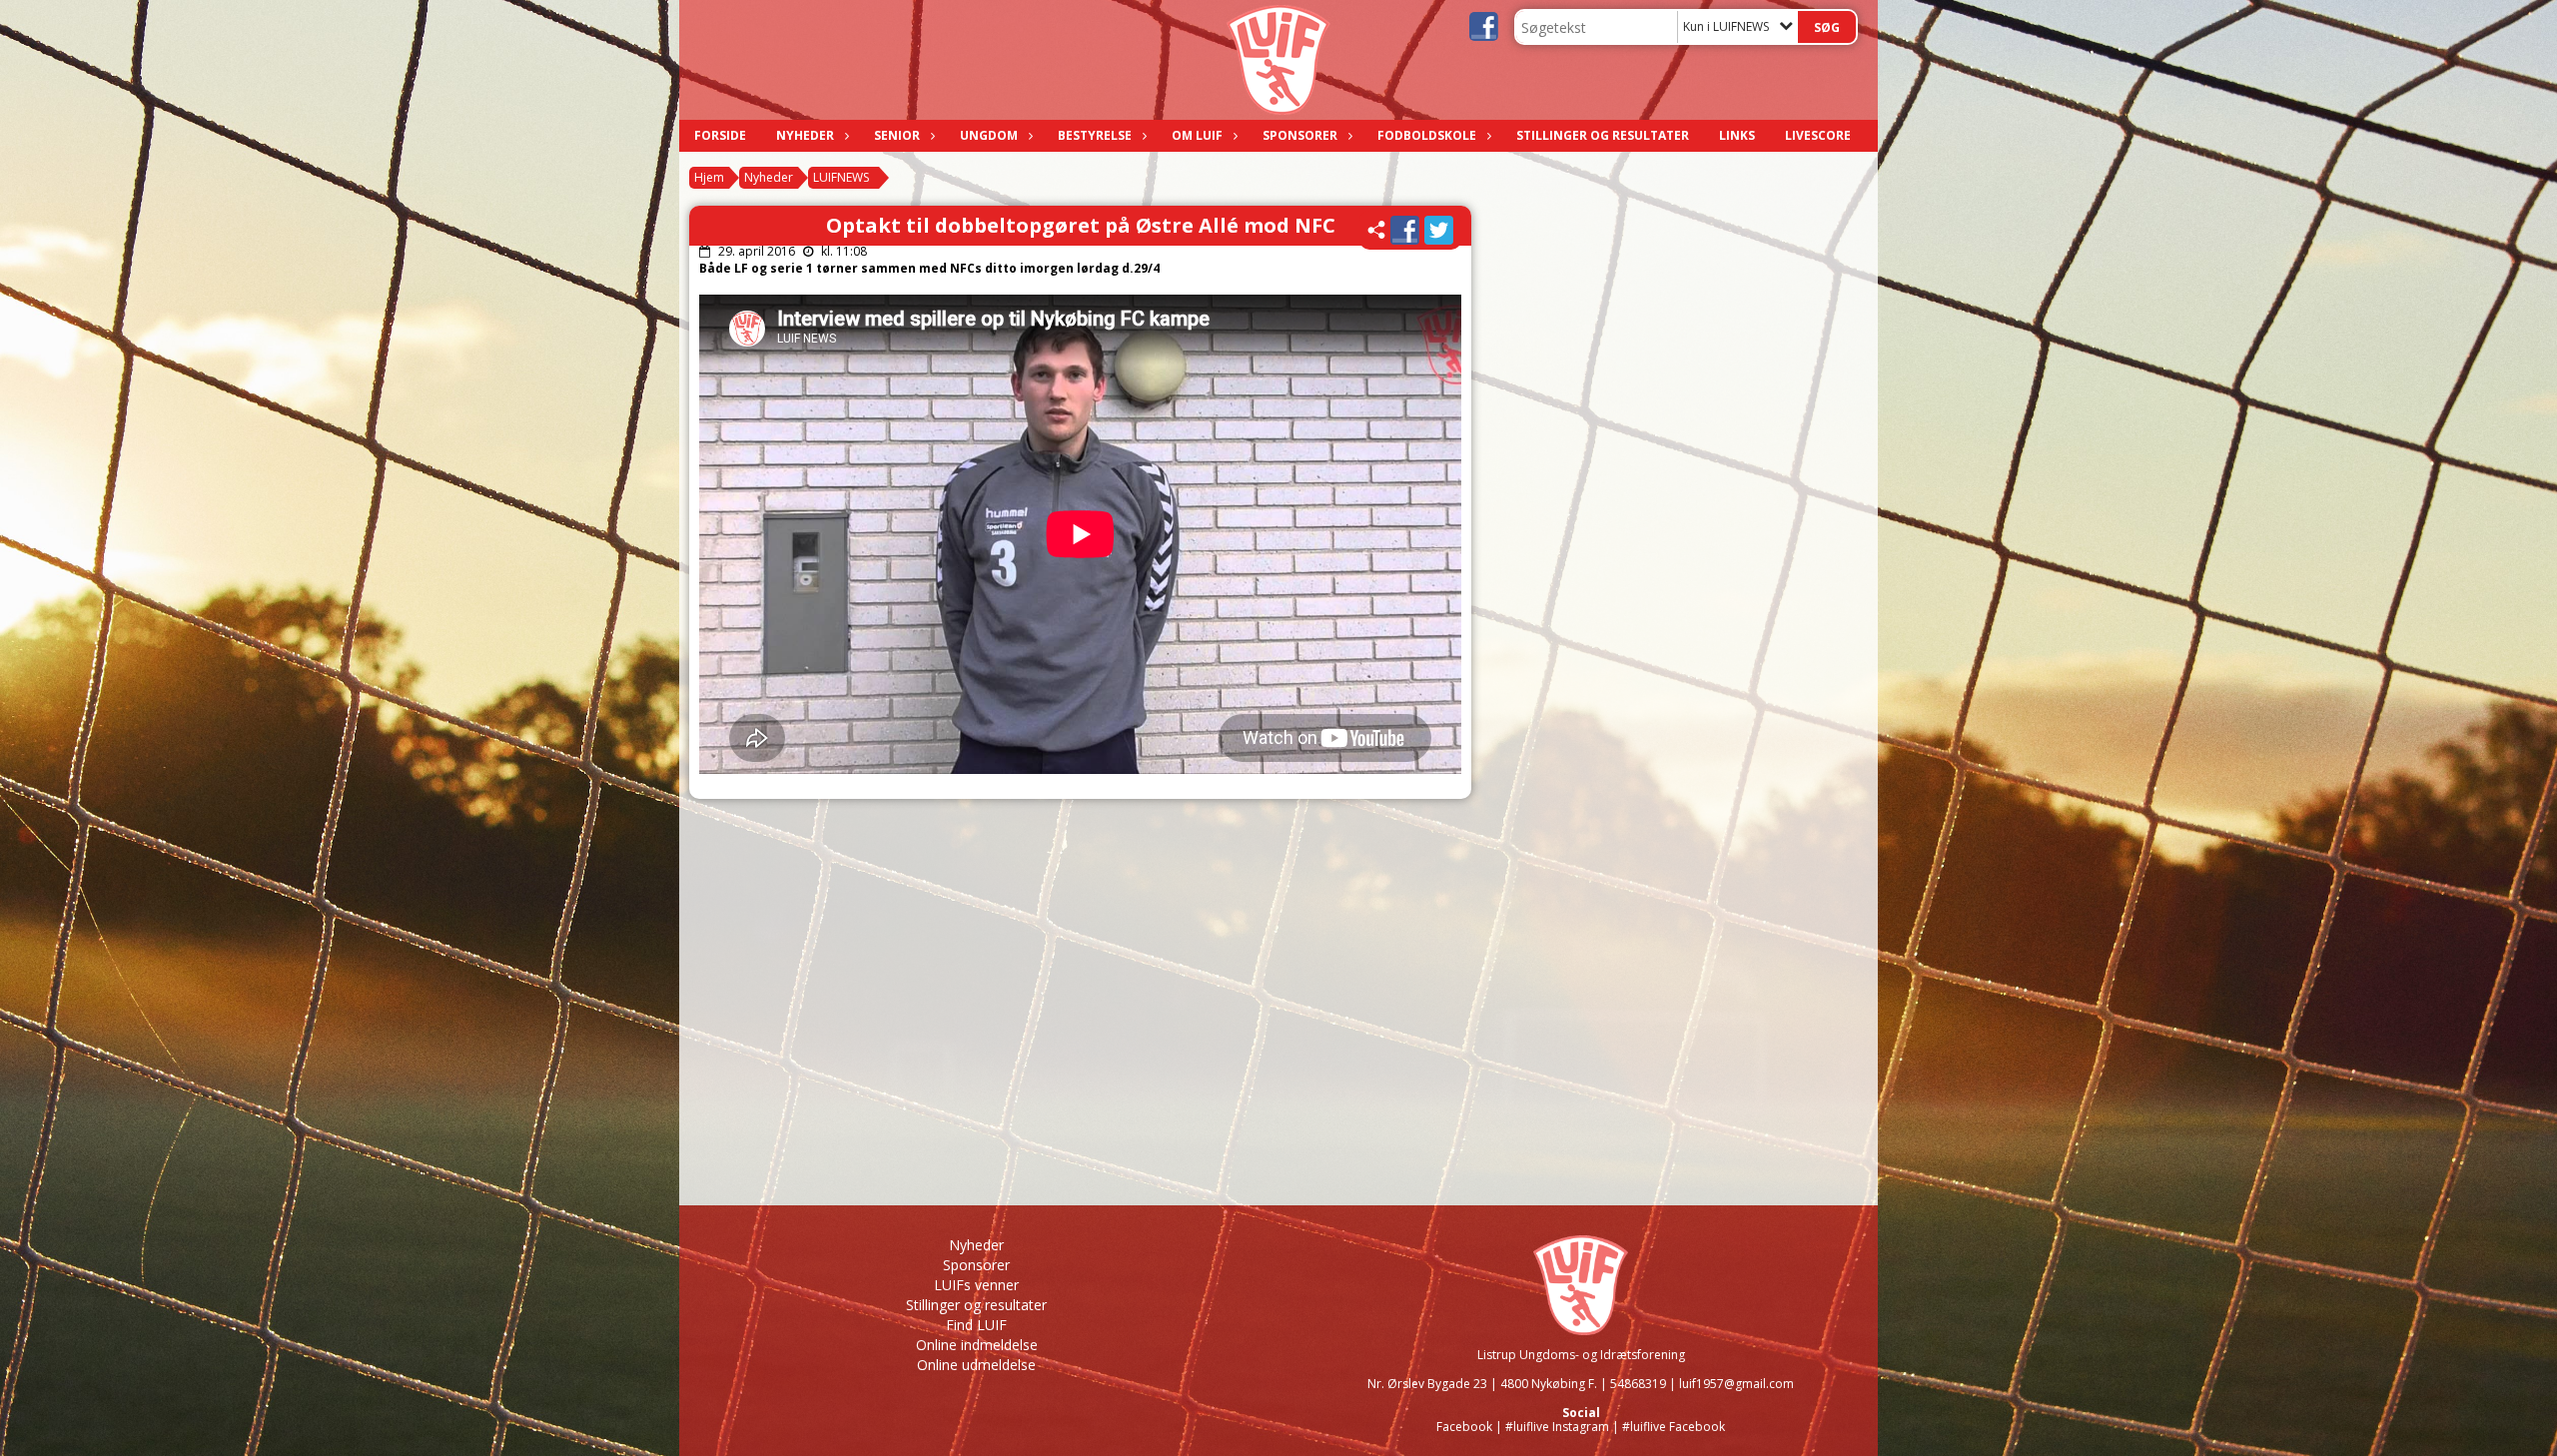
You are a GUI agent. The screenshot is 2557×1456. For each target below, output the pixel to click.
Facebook (1464, 1427)
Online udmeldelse (976, 1365)
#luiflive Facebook (1674, 1427)
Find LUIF (976, 1325)
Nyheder (805, 135)
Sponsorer (1300, 135)
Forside (720, 135)
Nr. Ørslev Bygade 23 (1427, 1384)
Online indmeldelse (977, 1345)
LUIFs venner (976, 1285)
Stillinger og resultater (1603, 135)
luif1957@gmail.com (1736, 1384)
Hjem (709, 177)
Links (1737, 135)
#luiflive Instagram (1557, 1427)
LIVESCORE (1818, 135)
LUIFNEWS (841, 177)
